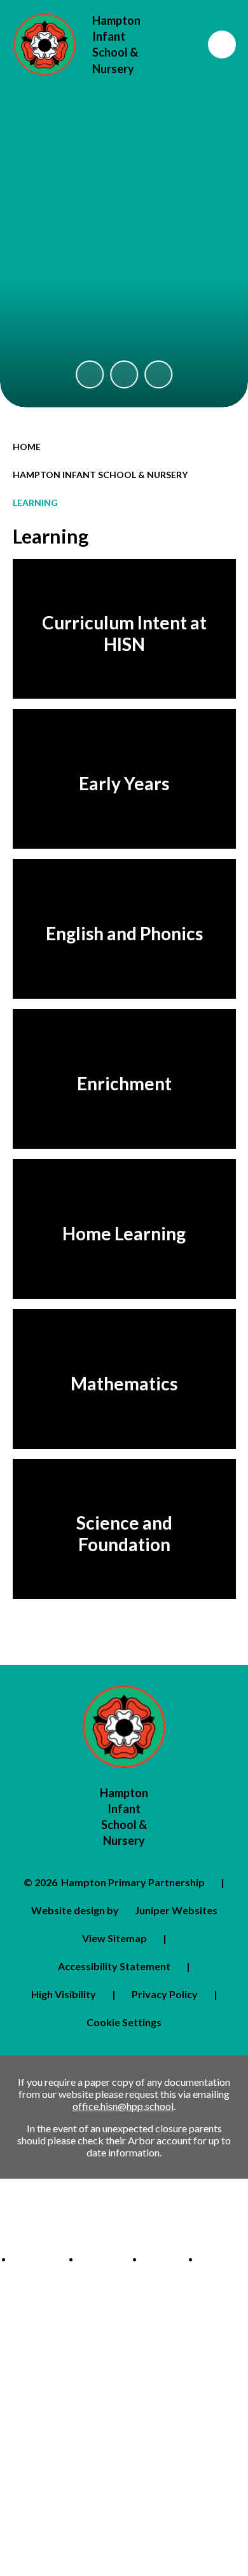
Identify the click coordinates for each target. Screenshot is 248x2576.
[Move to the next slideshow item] (158, 374)
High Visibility (64, 1994)
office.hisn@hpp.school (123, 2106)
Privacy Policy (165, 1994)
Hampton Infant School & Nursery (100, 475)
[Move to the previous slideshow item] (90, 374)
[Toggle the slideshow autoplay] (124, 374)
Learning (35, 503)
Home (27, 447)
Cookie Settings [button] (124, 2022)
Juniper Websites (176, 1910)
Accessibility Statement (114, 1966)
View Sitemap (114, 1938)
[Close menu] (222, 45)
